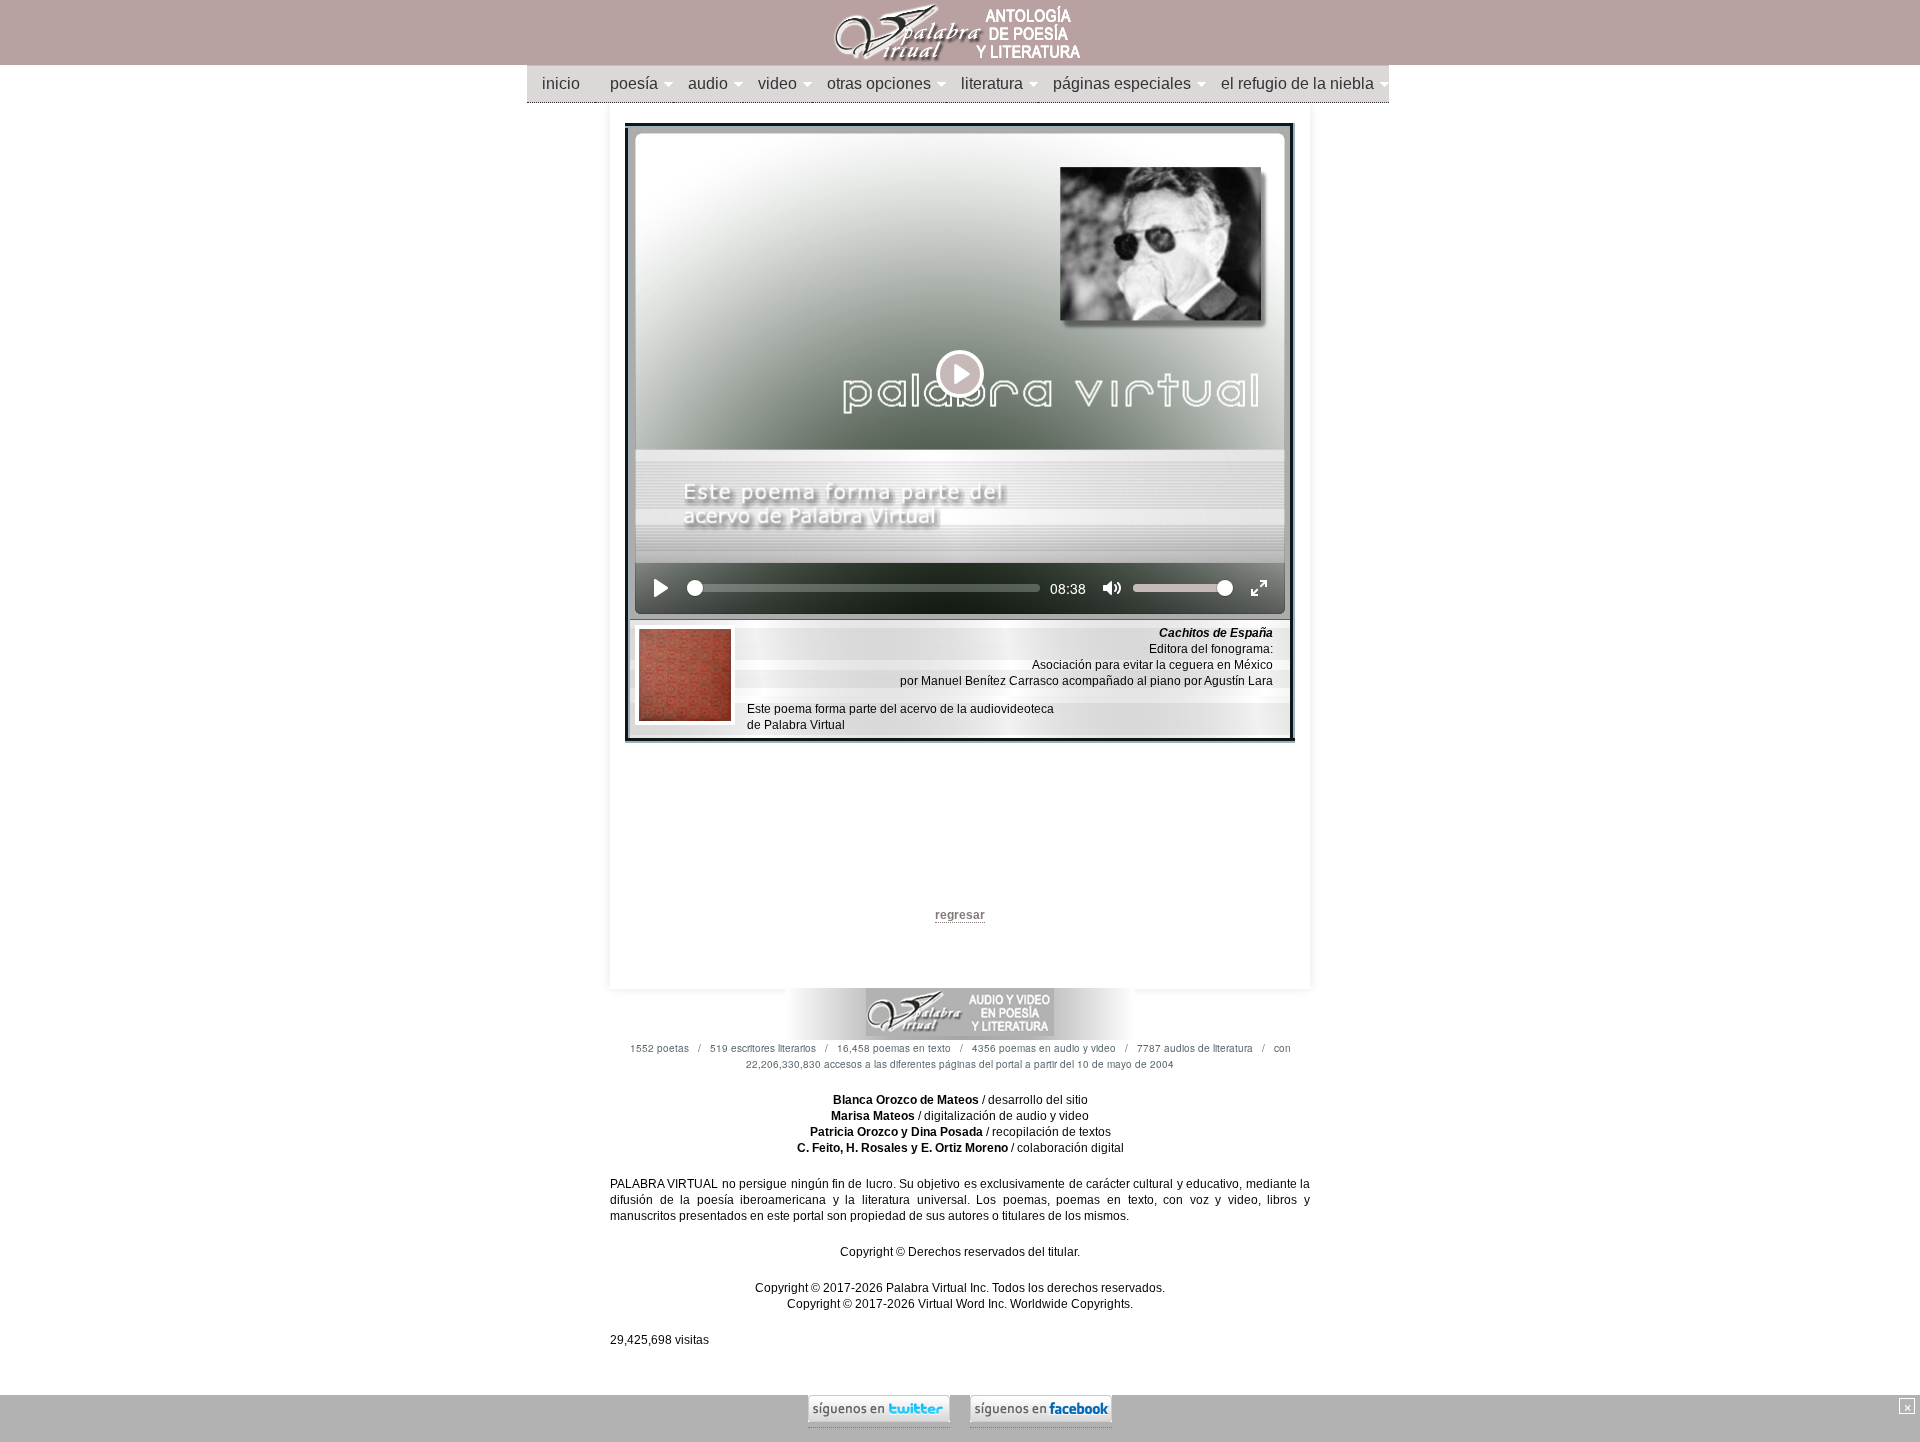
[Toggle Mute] (1112, 588)
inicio (561, 83)
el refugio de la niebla (1297, 83)
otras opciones (879, 83)
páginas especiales (1122, 83)
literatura (992, 83)
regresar (960, 915)
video (777, 83)
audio (708, 83)
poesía (634, 83)
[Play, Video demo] (661, 588)
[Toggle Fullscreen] (1259, 588)
